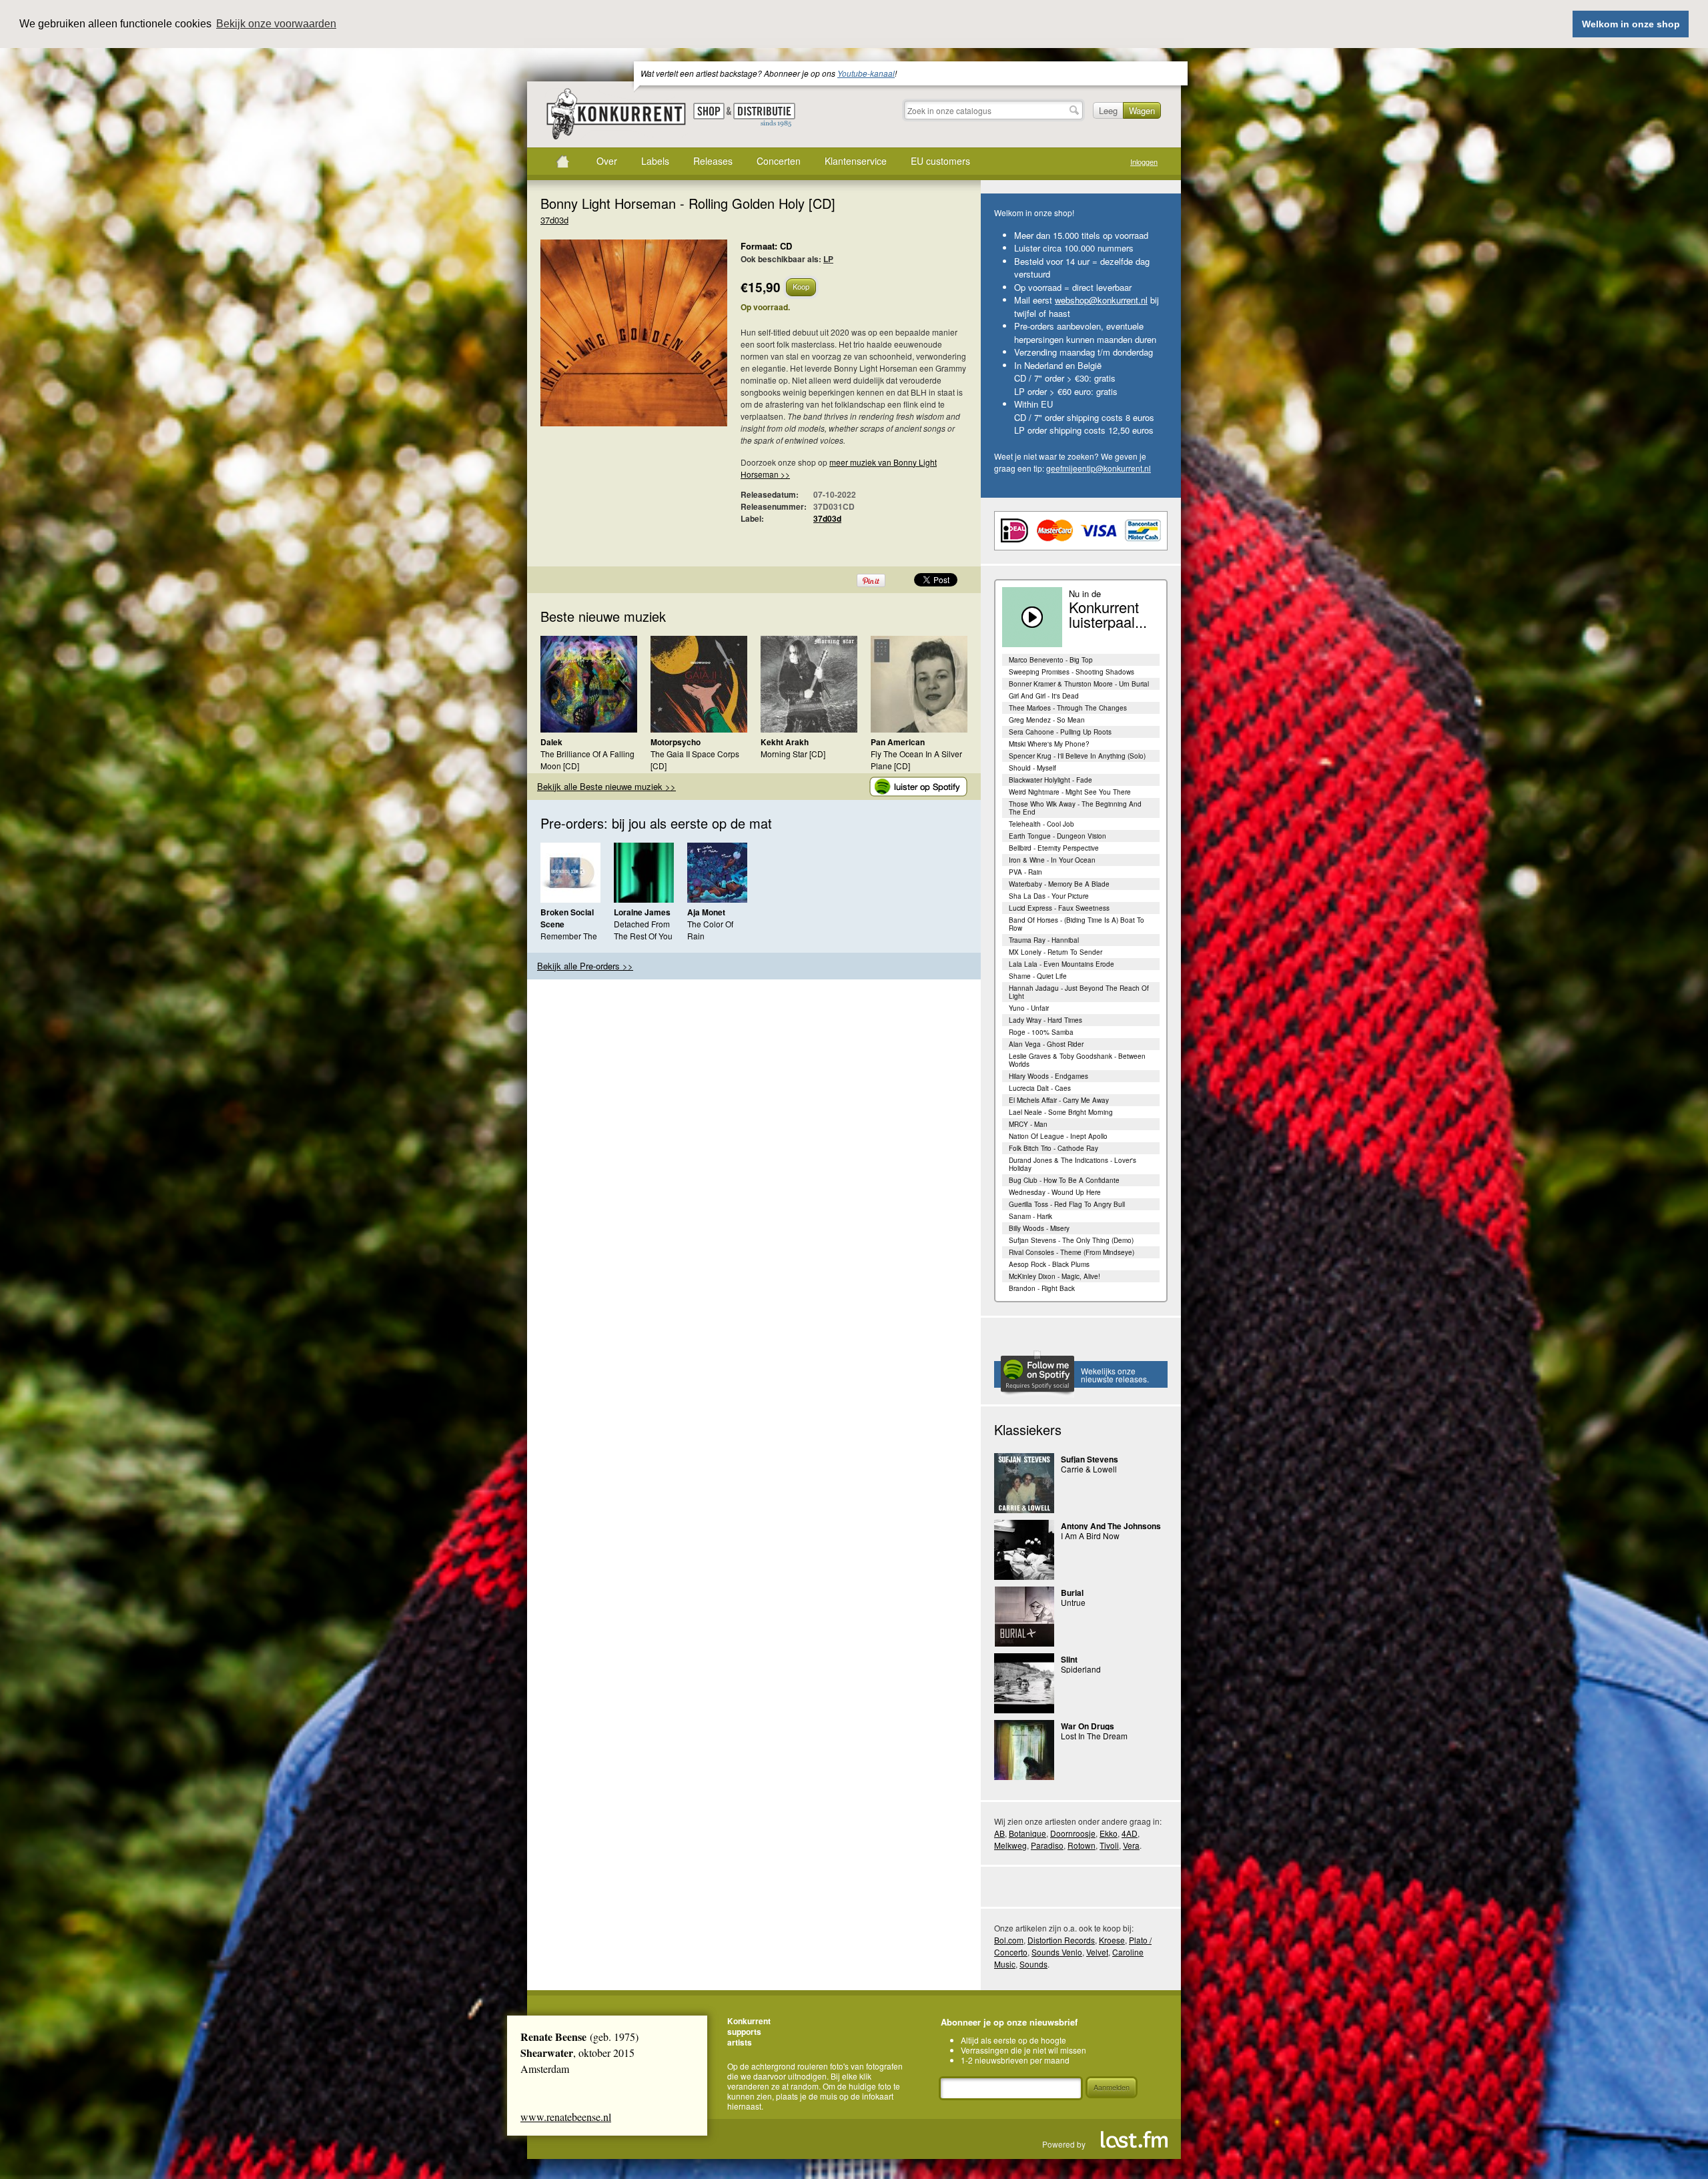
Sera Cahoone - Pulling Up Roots (1060, 732)
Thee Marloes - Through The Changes (1068, 708)
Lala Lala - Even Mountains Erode (1061, 964)
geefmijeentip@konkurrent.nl (1099, 468)
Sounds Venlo (1057, 1952)
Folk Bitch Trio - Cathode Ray (1053, 1148)
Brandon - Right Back (1042, 1288)
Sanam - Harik (1030, 1216)
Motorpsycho (676, 742)
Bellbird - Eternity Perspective (1054, 848)
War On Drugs (1088, 1726)
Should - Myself (1032, 768)
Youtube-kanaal (866, 73)
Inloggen (1144, 162)
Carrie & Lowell (1089, 1469)
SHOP (709, 111)
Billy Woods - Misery (1039, 1228)
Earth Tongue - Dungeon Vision (1057, 836)
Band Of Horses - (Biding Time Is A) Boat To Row (1077, 924)
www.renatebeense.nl (566, 2117)
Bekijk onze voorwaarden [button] (276, 24)
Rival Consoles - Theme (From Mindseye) (1072, 1252)
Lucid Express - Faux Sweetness (1059, 908)
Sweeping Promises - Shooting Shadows (1072, 672)
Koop (801, 286)
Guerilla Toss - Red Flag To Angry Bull (1067, 1204)
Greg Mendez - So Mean (1047, 720)
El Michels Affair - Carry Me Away (1059, 1100)
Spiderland (1081, 1669)
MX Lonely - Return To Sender (1055, 952)
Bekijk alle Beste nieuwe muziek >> (606, 786)
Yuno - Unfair (1029, 1008)
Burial (1072, 1593)
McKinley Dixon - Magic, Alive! (1054, 1276)
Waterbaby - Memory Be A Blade (1059, 884)
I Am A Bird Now (1090, 1536)
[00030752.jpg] (614, 340)
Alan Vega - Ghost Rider (1046, 1044)
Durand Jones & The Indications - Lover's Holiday (1073, 1164)
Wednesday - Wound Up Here (1055, 1192)
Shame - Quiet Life (1038, 976)
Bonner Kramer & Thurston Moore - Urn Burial (1079, 684)
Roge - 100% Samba (1041, 1032)
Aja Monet (706, 912)
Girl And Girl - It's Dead (1044, 696)
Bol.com (1009, 1940)
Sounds (1033, 1964)
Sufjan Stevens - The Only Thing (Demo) (1071, 1240)
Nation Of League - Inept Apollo (1058, 1136)
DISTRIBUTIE (764, 115)
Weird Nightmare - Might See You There (1070, 792)
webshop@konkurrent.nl (1101, 300)
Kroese (1112, 1940)
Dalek (551, 742)
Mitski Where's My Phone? (1049, 744)
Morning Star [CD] (793, 754)
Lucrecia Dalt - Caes (1040, 1088)
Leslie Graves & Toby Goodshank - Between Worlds (1077, 1060)
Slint (1069, 1659)
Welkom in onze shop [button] (1631, 24)
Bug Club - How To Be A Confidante (1064, 1180)
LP (828, 259)
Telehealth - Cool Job (1041, 824)
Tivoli (1109, 1845)
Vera (1131, 1845)
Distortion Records (1061, 1940)
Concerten (779, 161)
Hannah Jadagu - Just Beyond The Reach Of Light (1079, 992)
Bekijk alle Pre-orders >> (585, 966)
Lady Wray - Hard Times (1045, 1020)
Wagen (1142, 110)
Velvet (1097, 1952)
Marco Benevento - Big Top (1051, 660)
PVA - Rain (1025, 872)
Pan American (898, 742)
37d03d (554, 220)
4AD (1130, 1833)
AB (999, 1833)
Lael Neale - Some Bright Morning (1061, 1112)
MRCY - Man (1028, 1124)
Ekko (1109, 1833)
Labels (655, 161)
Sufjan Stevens (1090, 1459)
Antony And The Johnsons (1111, 1526)
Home (562, 161)
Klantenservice (856, 161)
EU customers (940, 161)
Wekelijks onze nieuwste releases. (1115, 1375)
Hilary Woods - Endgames (1048, 1076)
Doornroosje (1073, 1833)
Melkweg (1010, 1845)
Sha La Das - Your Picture (1049, 896)
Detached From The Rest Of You (643, 930)
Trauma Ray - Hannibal (1044, 940)
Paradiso (1047, 1845)
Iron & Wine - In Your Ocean (1052, 860)
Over (607, 161)
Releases (713, 161)
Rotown (1082, 1845)
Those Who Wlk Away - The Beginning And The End (1075, 808)
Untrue (1073, 1602)
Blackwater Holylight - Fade (1050, 780)
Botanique (1027, 1833)
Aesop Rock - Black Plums (1049, 1264)
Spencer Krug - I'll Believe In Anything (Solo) (1077, 756)
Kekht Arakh (785, 742)
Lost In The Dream (1094, 1736)
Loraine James (642, 912)
